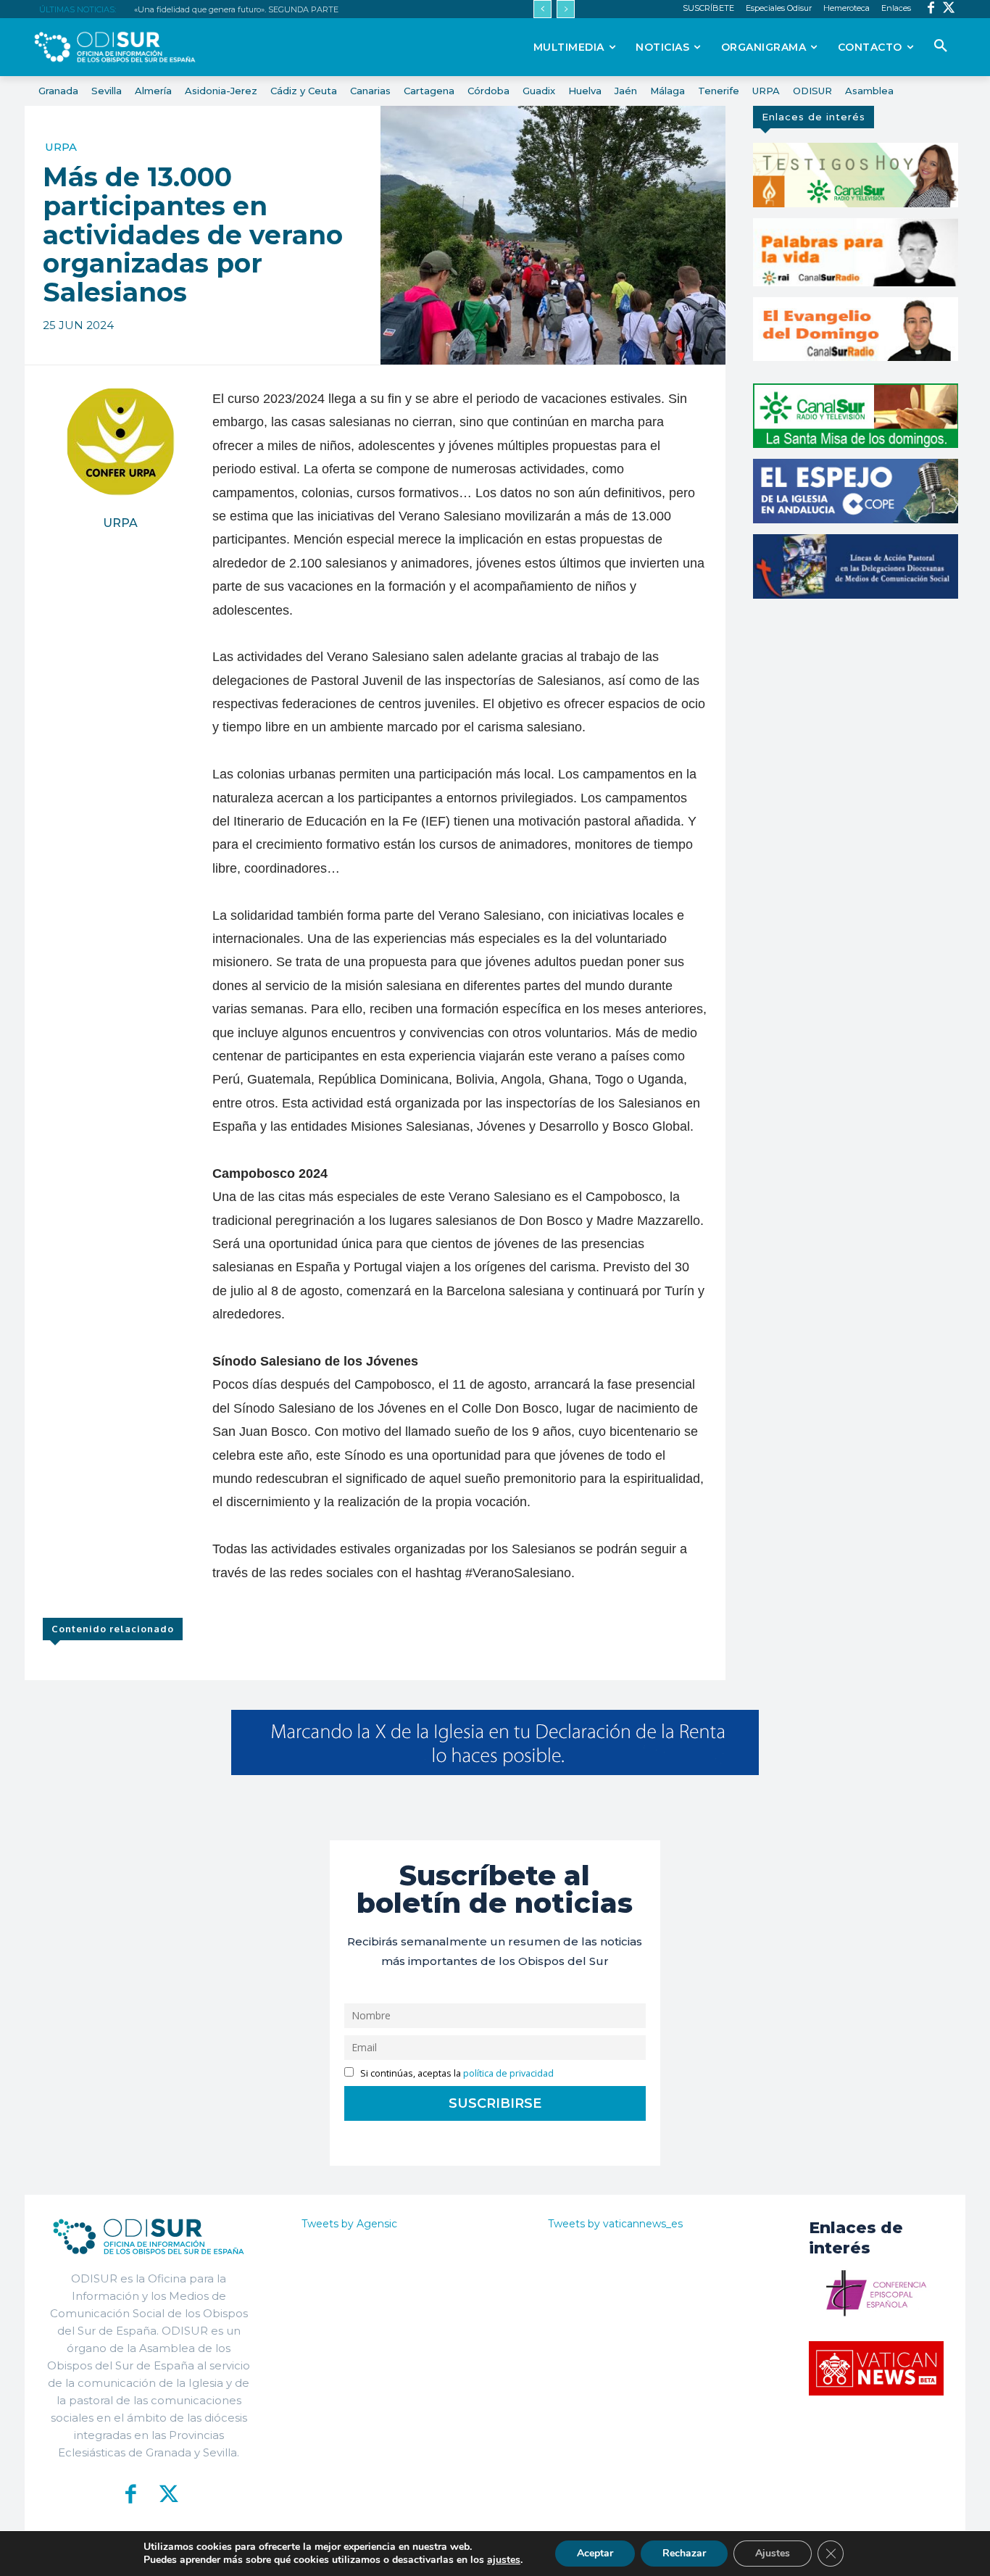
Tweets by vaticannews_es (615, 2224)
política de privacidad (508, 2073)
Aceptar (595, 2553)
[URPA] (120, 441)
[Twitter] (949, 9)
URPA (61, 147)
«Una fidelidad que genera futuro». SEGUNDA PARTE (236, 9)
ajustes (504, 2560)
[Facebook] (931, 9)
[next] (566, 9)
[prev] (542, 9)
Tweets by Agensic (349, 2224)
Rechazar (684, 2553)
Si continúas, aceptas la (456, 2073)
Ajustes (773, 2553)
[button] (941, 46)
